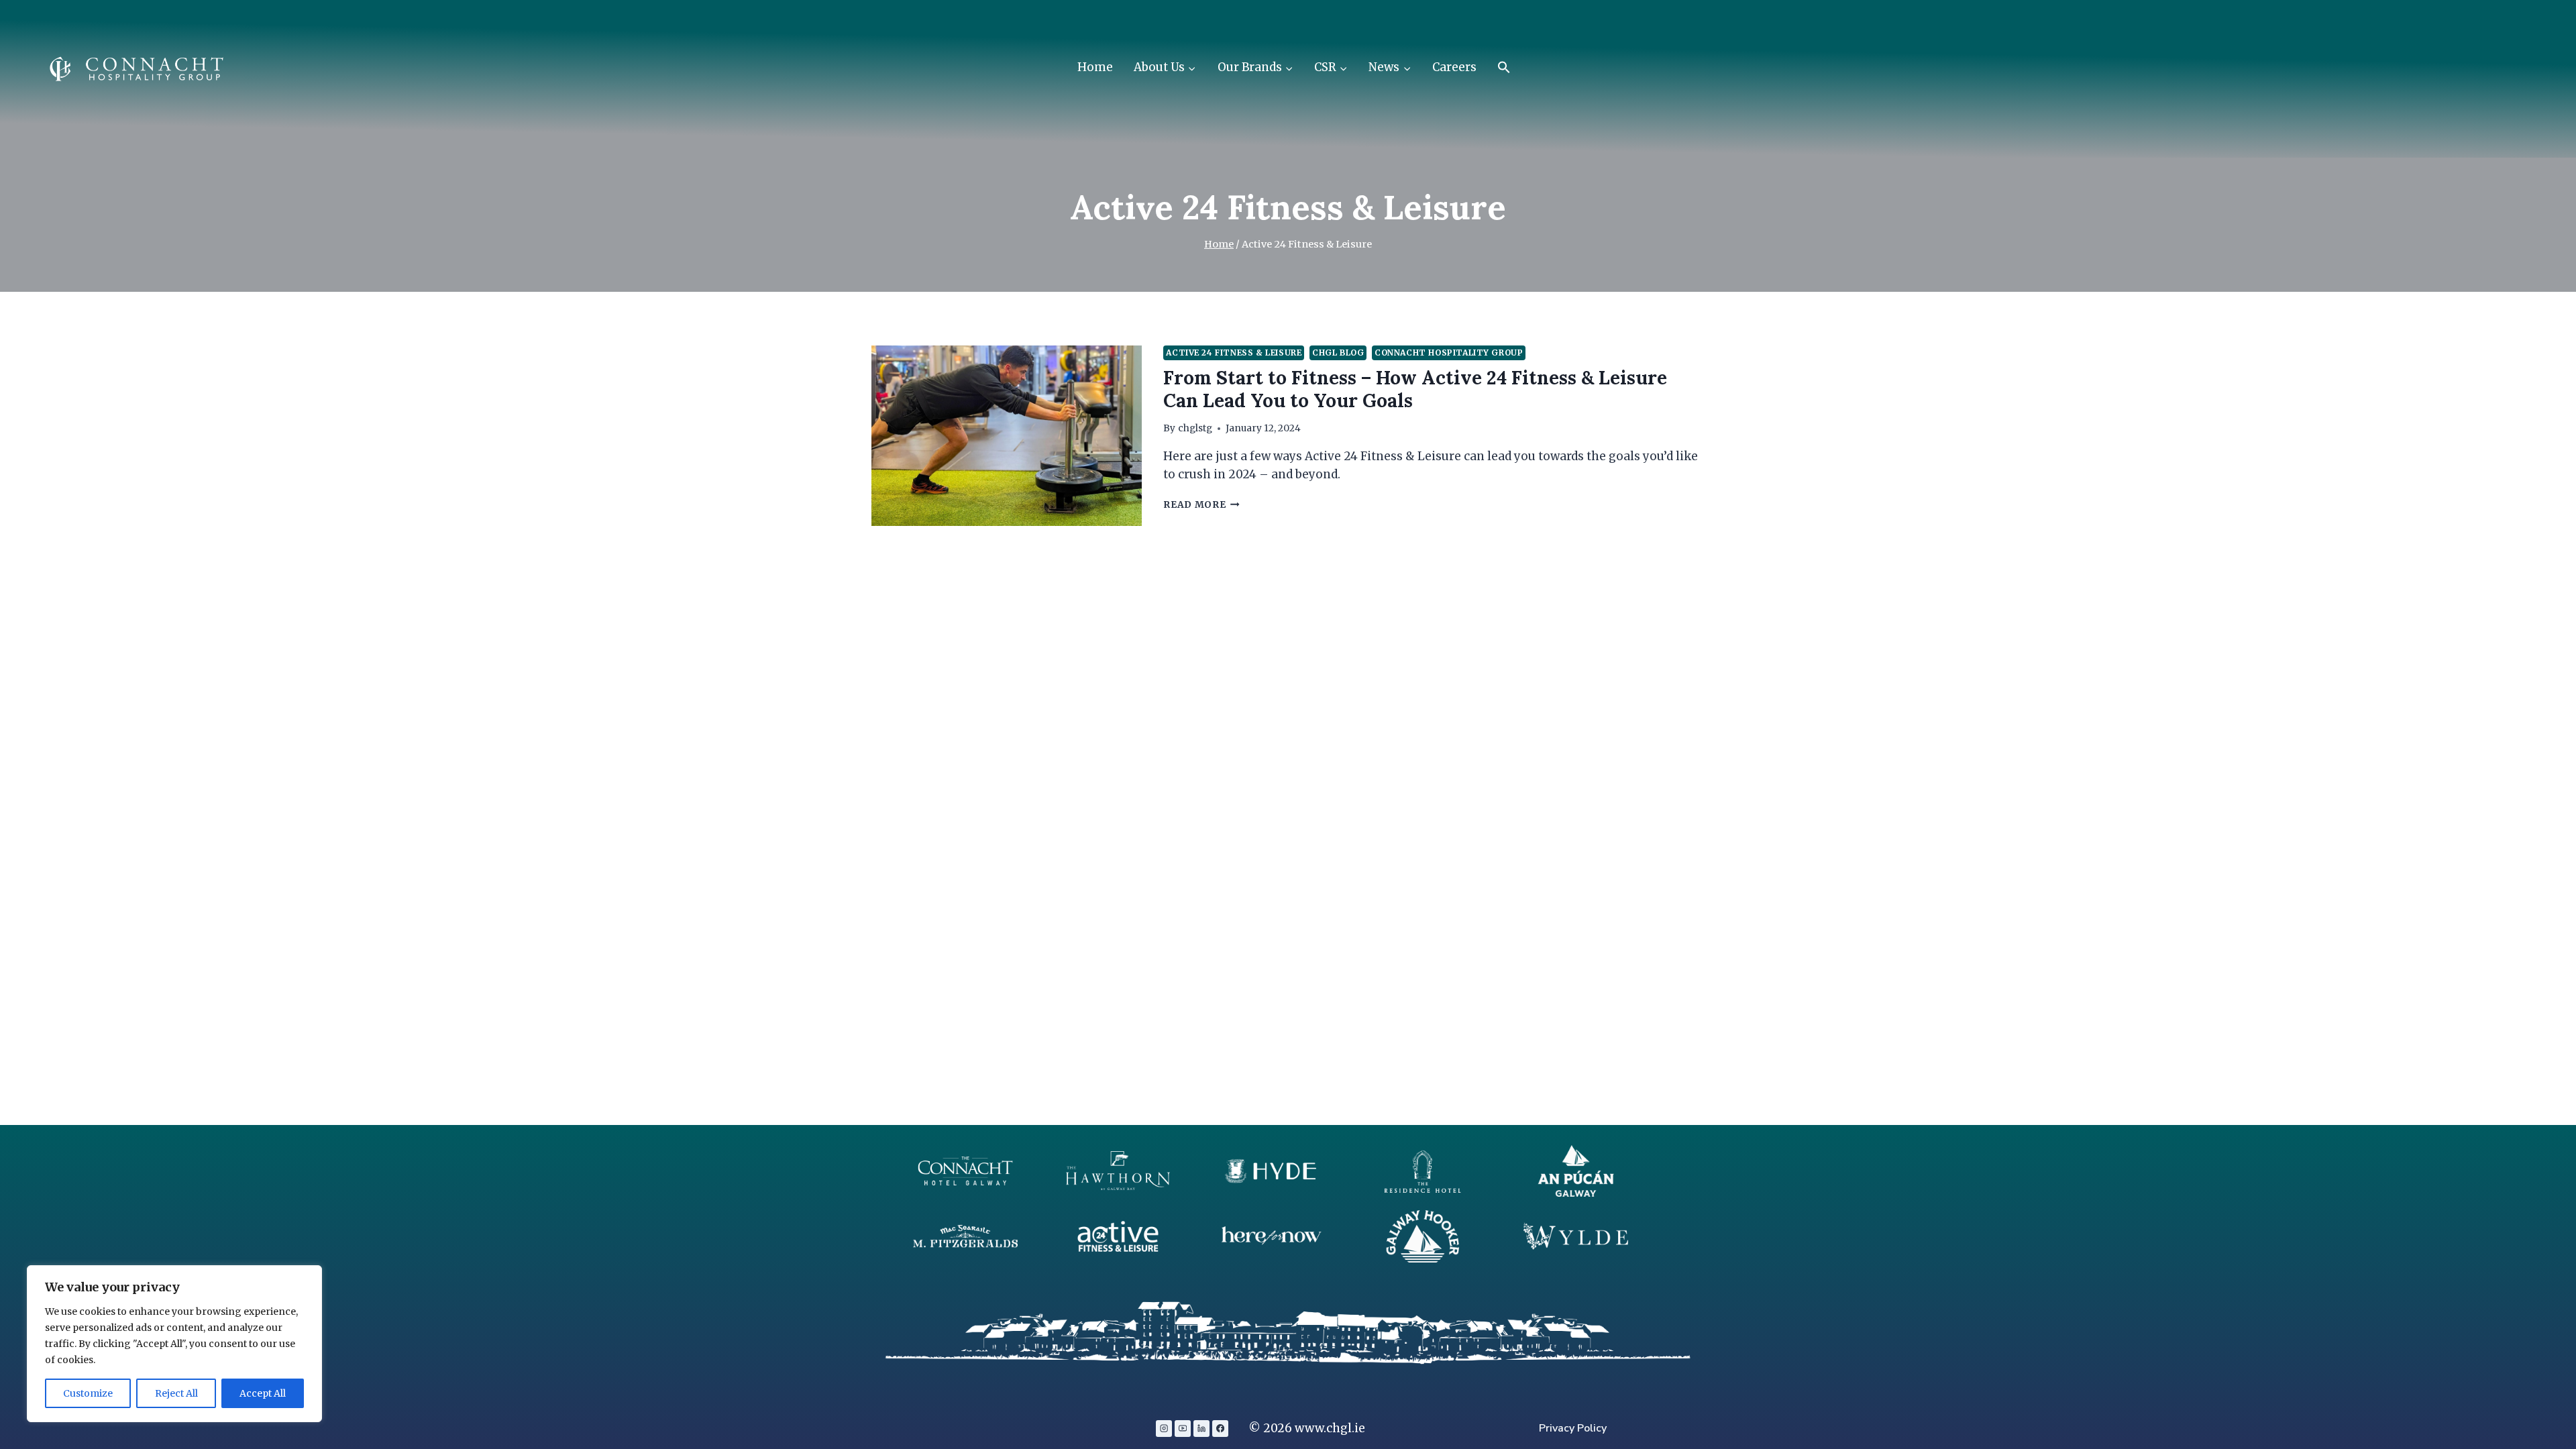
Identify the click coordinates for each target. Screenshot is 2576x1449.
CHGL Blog (1338, 353)
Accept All (263, 1393)
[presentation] (1007, 436)
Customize (88, 1393)
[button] (1504, 68)
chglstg (1195, 428)
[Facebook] (1220, 1428)
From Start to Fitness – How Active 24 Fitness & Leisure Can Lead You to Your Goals (1415, 389)
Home (1095, 67)
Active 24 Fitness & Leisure (1234, 353)
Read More (1201, 505)
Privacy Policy (1573, 1428)
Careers (1454, 67)
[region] (174, 1344)
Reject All (176, 1393)
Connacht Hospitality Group (1449, 353)
